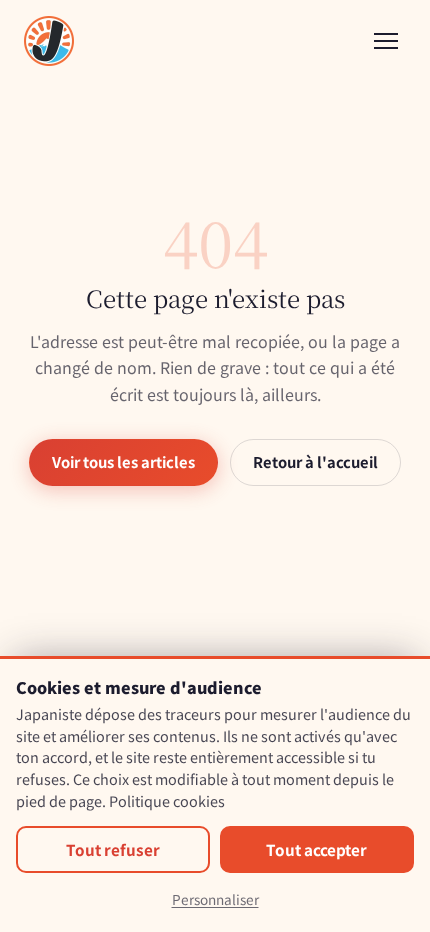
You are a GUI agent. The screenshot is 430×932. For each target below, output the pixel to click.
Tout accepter (316, 849)
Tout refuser (113, 849)
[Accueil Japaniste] (49, 41)
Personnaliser (215, 899)
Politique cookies (167, 800)
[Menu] (386, 41)
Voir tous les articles (123, 461)
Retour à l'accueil (315, 461)
